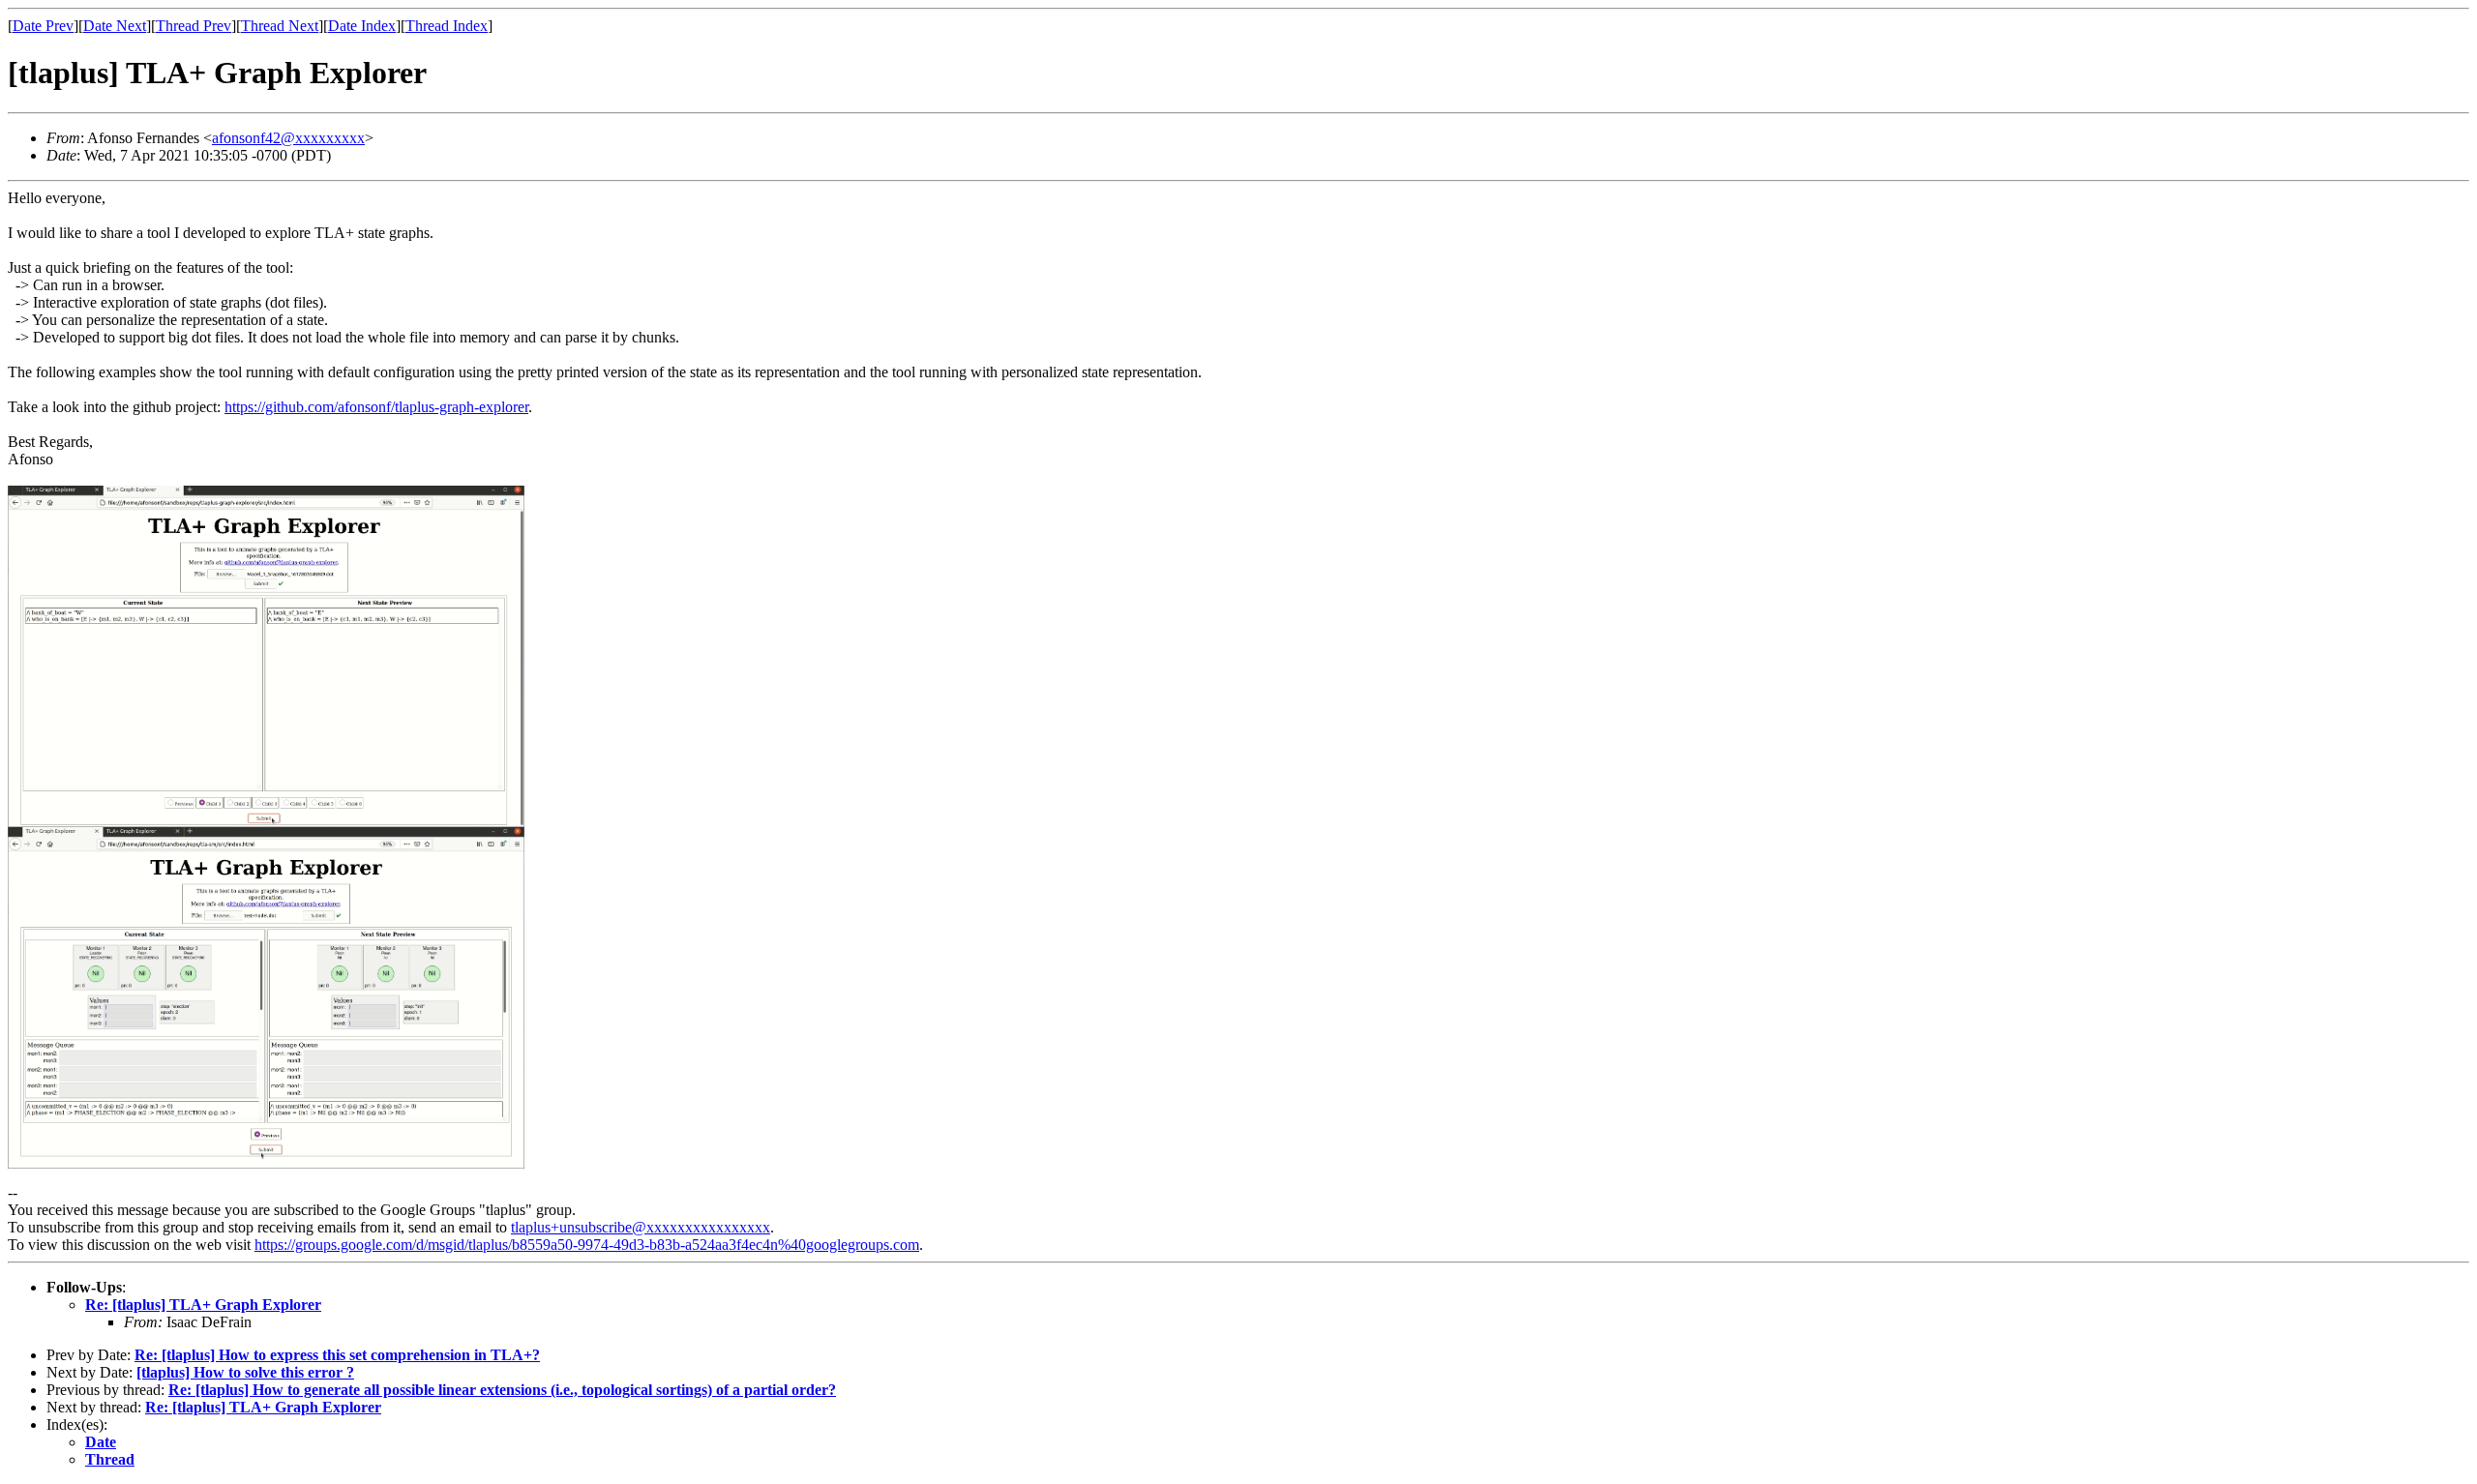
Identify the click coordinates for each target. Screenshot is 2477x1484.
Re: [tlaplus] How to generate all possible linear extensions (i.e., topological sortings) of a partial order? (502, 1390)
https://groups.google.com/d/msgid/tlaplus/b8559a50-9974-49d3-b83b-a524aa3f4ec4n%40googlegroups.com (587, 1245)
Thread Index (447, 26)
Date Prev (43, 26)
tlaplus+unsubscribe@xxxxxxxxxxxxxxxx (641, 1227)
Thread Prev (194, 26)
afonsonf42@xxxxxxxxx (288, 138)
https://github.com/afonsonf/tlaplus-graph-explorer (376, 407)
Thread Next (280, 26)
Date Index (362, 26)
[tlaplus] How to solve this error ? (245, 1372)
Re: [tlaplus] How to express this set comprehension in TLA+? (337, 1355)
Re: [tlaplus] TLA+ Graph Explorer (203, 1305)
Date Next (115, 26)
